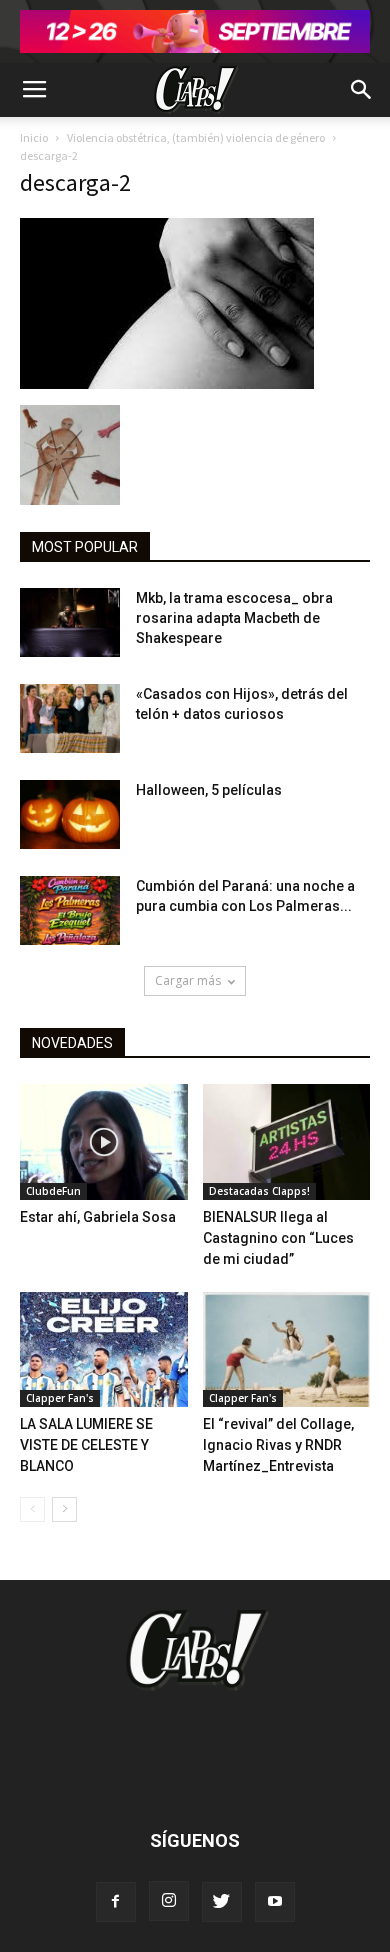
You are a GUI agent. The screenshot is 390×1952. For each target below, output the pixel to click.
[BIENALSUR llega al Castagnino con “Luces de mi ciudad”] (287, 1141)
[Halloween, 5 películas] (70, 814)
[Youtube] (275, 1902)
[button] (362, 90)
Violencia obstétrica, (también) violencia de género (196, 137)
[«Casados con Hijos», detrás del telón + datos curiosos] (70, 718)
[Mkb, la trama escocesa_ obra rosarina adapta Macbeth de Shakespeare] (70, 622)
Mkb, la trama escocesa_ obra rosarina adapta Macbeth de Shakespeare (234, 618)
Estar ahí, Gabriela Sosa (98, 1217)
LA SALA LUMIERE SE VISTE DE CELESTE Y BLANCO (86, 1445)
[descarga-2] (167, 384)
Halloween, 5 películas (209, 790)
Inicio (34, 137)
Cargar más (188, 980)
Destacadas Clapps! (259, 1191)
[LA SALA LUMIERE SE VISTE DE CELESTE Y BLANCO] (104, 1349)
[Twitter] (222, 1902)
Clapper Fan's (60, 1398)
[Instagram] (169, 1901)
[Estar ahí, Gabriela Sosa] (104, 1141)
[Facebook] (116, 1902)
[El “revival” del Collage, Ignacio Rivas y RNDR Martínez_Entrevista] (287, 1349)
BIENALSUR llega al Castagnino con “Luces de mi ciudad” (278, 1238)
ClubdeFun (53, 1191)
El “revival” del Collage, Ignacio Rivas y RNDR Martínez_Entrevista (278, 1445)
